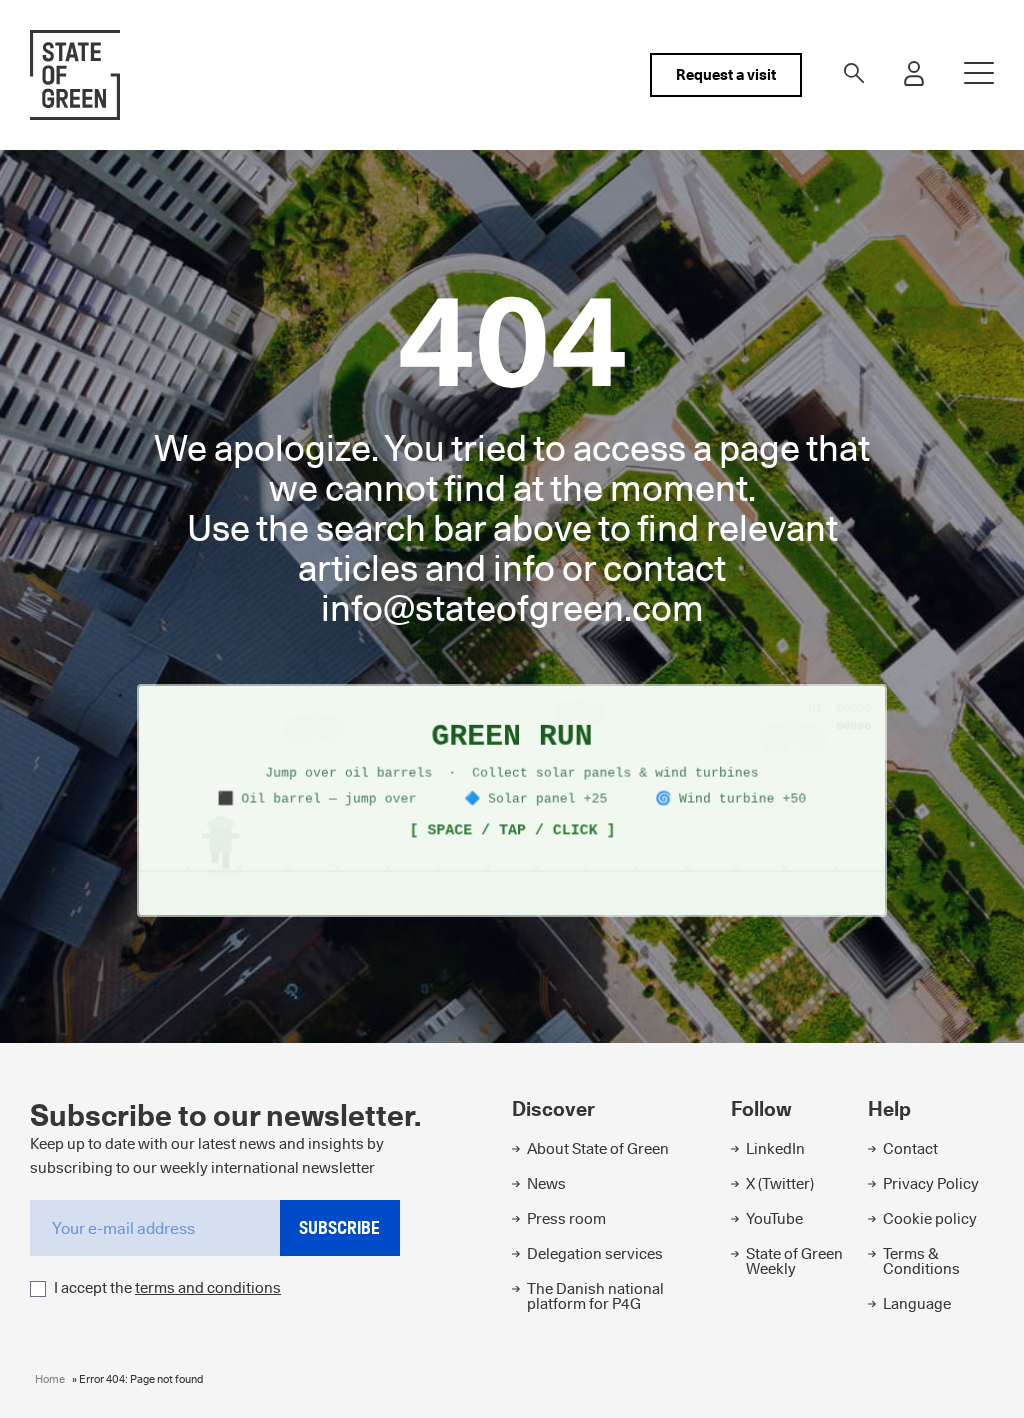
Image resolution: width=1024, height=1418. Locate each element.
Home (50, 1379)
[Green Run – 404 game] (512, 800)
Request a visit (726, 74)
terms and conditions (208, 1287)
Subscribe (339, 1227)
